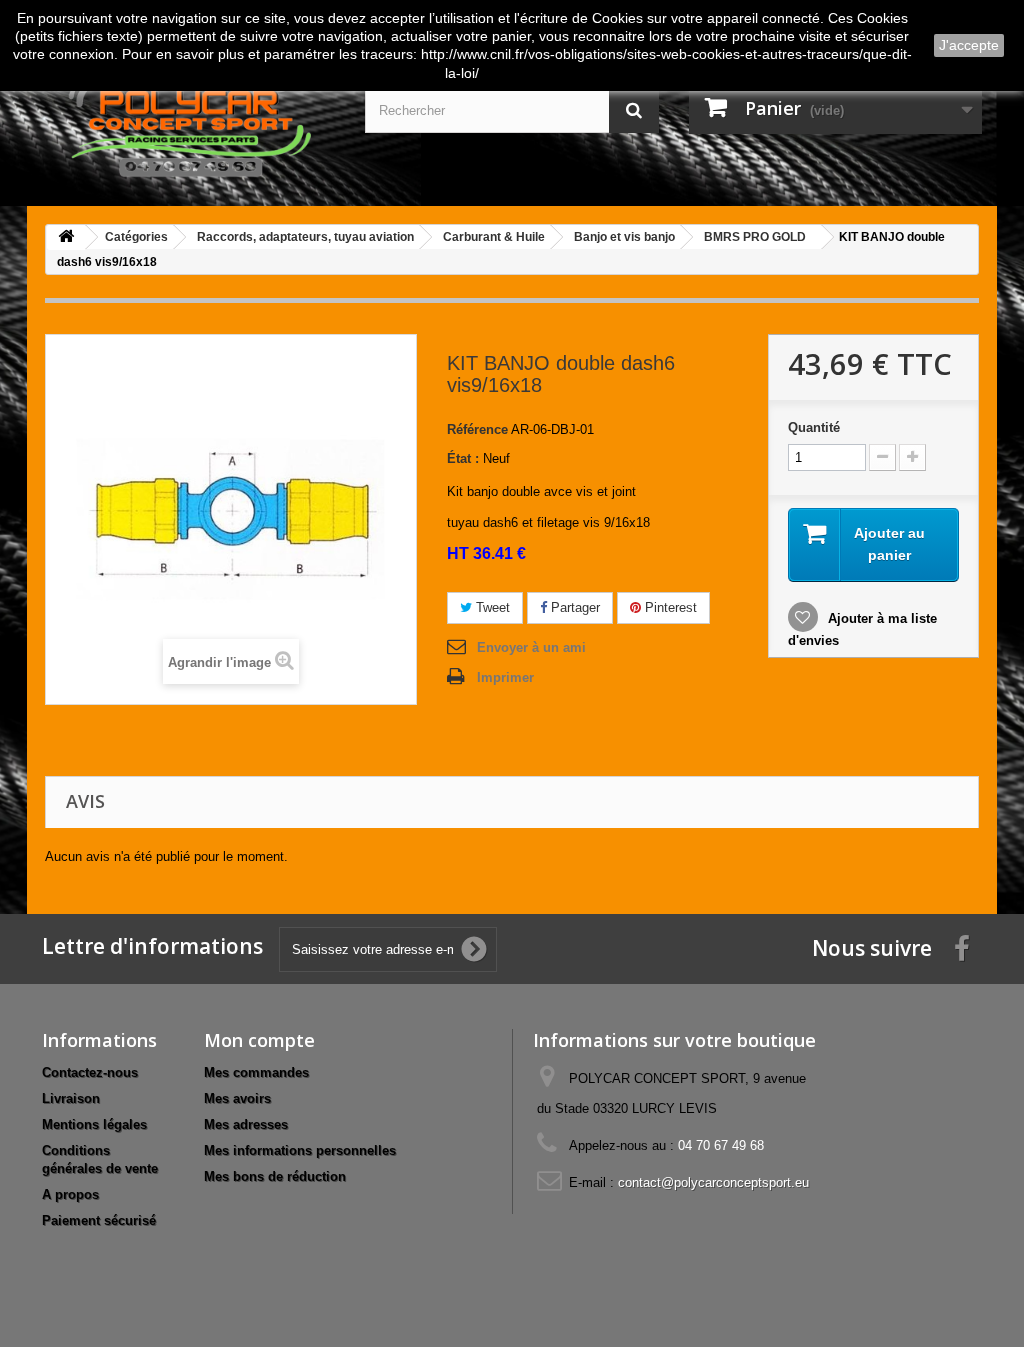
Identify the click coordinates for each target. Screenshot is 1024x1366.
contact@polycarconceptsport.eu (713, 1182)
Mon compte (259, 1040)
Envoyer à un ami (531, 647)
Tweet (491, 607)
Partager (573, 607)
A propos (70, 1194)
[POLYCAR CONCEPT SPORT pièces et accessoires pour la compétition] (188, 122)
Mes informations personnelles (300, 1150)
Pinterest (669, 607)
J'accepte (969, 45)
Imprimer (505, 677)
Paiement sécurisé (99, 1220)
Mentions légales (94, 1124)
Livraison (71, 1098)
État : (463, 458)
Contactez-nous (90, 1072)
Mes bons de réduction (275, 1176)
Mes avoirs (237, 1098)
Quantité (814, 427)
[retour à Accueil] (66, 237)
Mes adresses (246, 1124)
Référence (477, 429)
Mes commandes (256, 1072)
